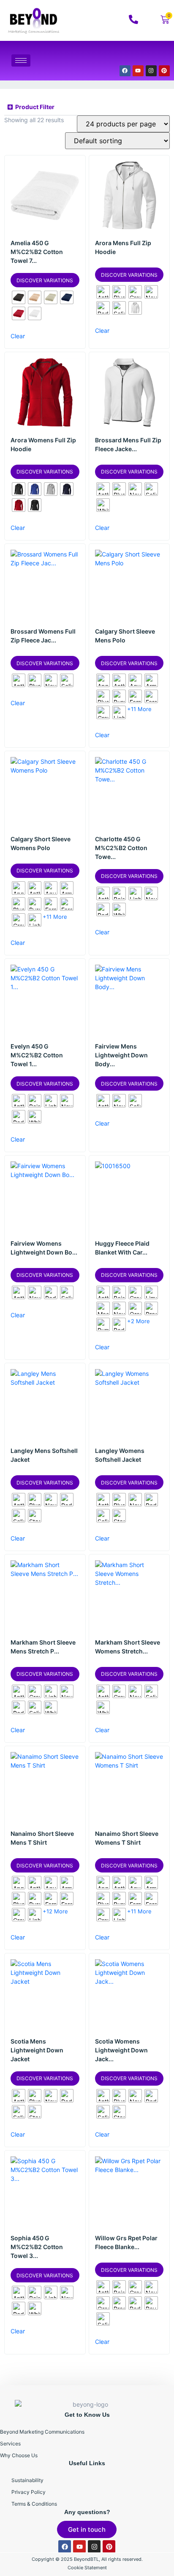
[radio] (19, 297)
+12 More (55, 1911)
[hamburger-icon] (21, 60)
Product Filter (35, 107)
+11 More (139, 709)
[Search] (152, 55)
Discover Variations (45, 280)
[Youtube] (138, 71)
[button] (87, 107)
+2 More (139, 1321)
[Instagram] (151, 71)
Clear (18, 336)
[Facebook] (125, 71)
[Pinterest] (164, 71)
